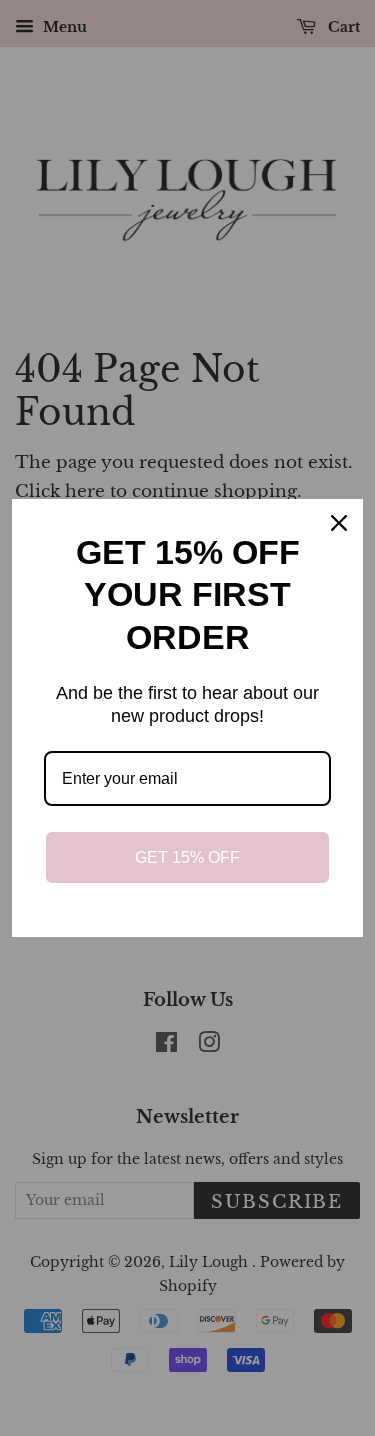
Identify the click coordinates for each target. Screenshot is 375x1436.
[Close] (339, 523)
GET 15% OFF (187, 857)
